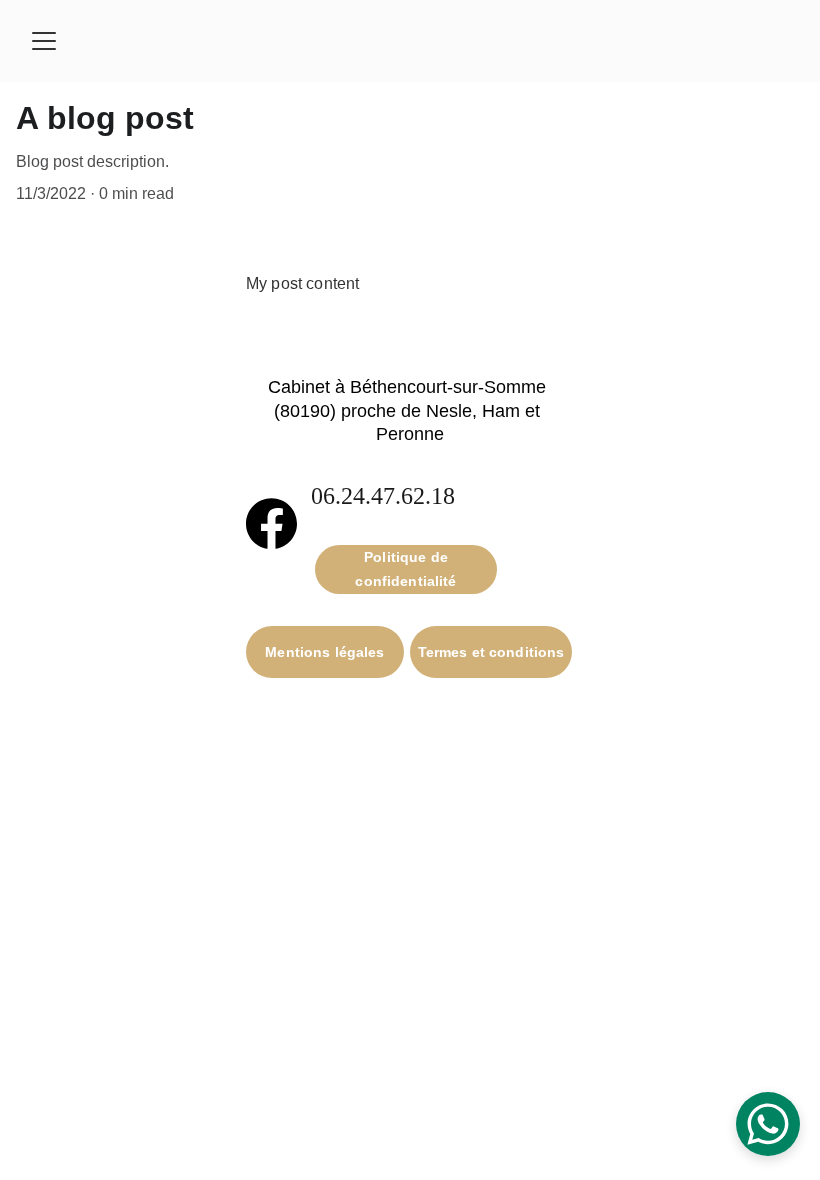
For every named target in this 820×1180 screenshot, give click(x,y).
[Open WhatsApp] (768, 1124)
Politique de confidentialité (405, 569)
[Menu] (44, 41)
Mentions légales (324, 652)
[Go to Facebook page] (271, 524)
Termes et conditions (491, 652)
